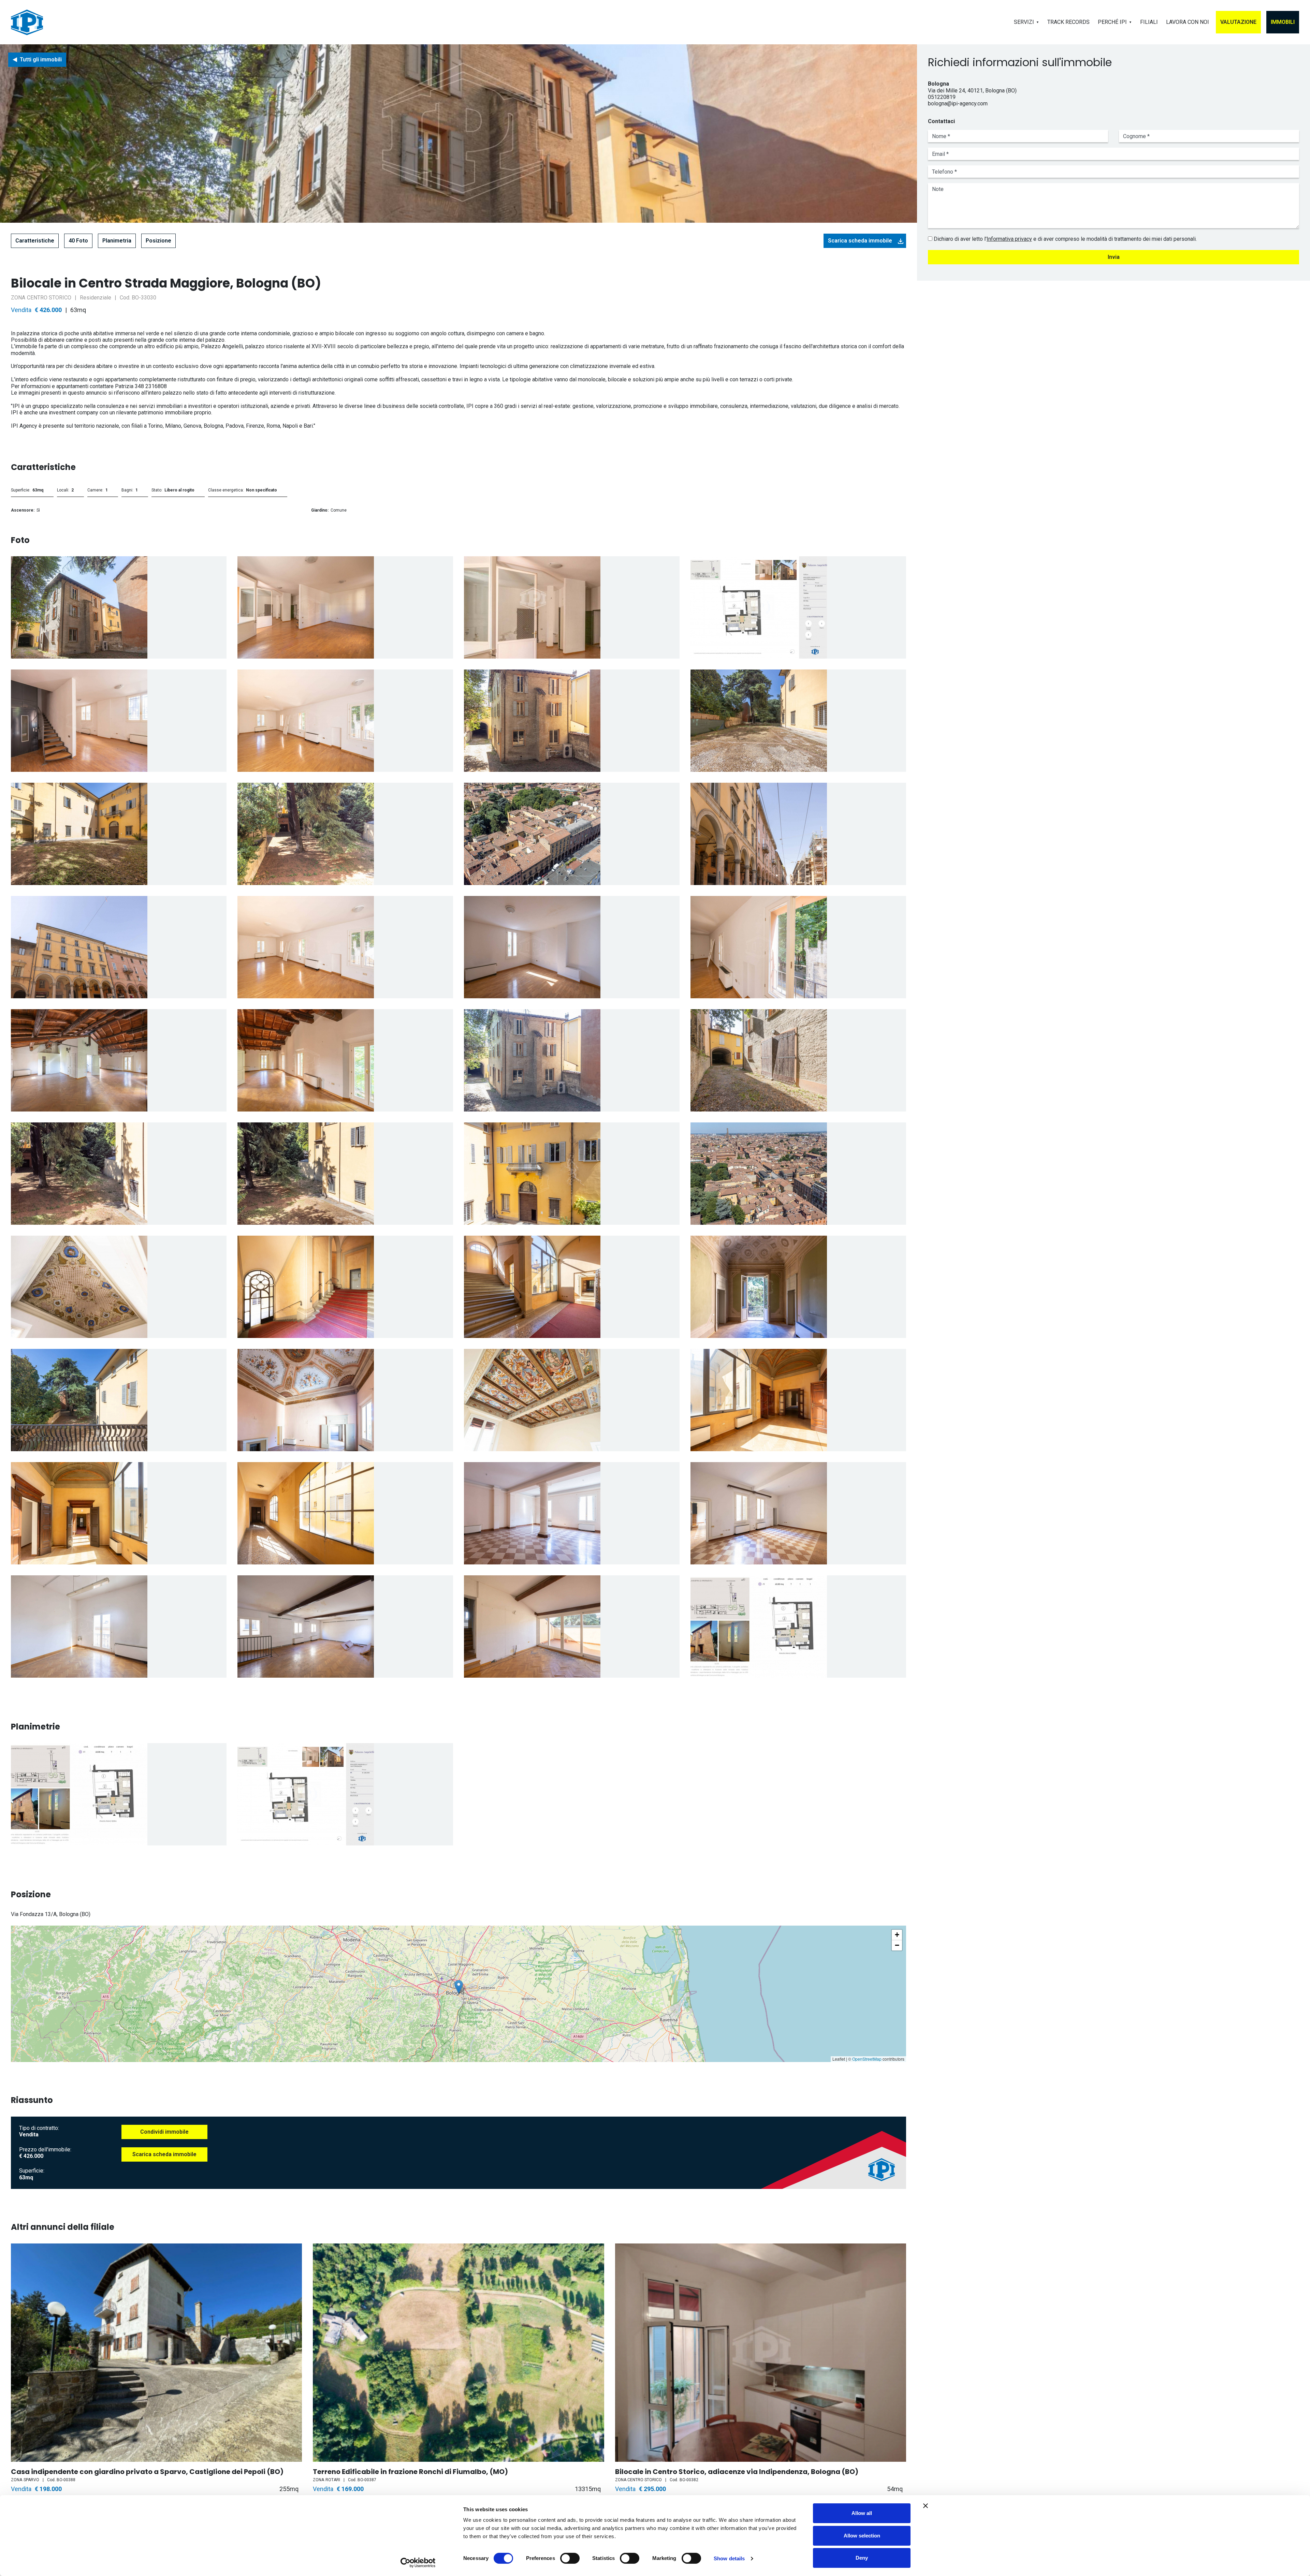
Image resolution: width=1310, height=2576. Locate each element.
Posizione (158, 241)
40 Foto (78, 241)
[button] (459, 1987)
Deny (862, 2558)
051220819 (942, 97)
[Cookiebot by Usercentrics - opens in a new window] (418, 2563)
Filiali (1149, 22)
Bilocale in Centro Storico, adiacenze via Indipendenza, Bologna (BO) (737, 2472)
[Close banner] (926, 2506)
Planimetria (117, 241)
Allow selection (862, 2536)
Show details (729, 2558)
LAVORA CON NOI (1188, 22)
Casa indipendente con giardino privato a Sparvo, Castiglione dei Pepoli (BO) (147, 2472)
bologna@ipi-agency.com (958, 104)
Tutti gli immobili (41, 60)
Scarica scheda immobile (860, 241)
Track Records (1068, 22)
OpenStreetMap (867, 2059)
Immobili (1283, 22)
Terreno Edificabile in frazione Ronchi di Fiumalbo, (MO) (410, 2472)
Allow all (862, 2513)
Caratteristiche (35, 241)
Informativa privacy (1009, 239)
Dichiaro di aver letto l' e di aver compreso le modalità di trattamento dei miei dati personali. (1065, 239)
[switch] (570, 2558)
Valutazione (1238, 22)
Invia (1114, 257)
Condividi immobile (164, 2132)
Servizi (1024, 22)
